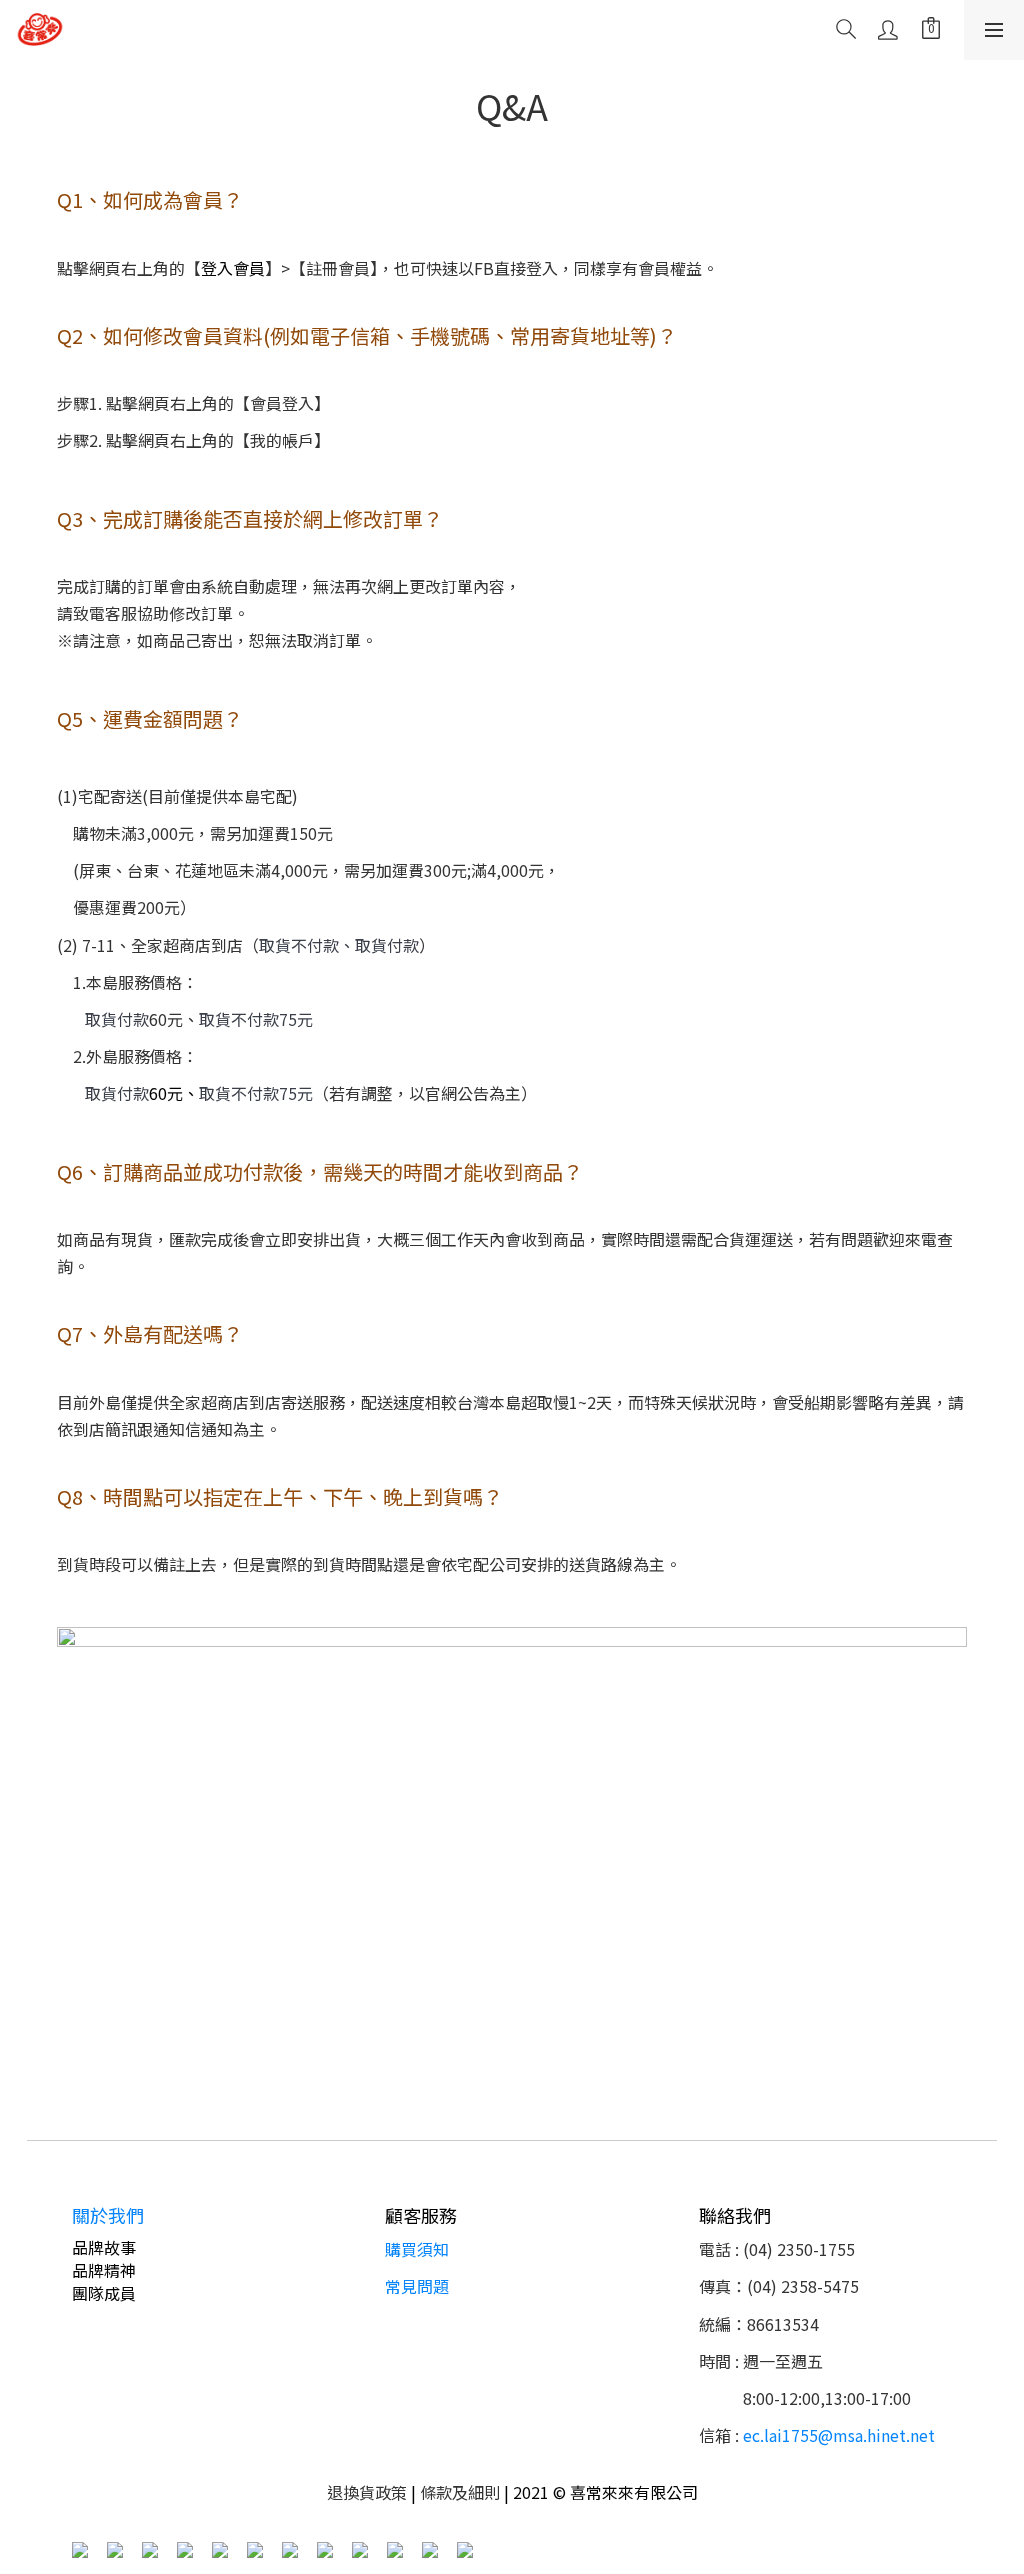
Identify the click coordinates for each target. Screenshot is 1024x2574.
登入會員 (233, 268)
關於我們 (108, 2215)
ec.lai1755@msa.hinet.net (839, 2435)
